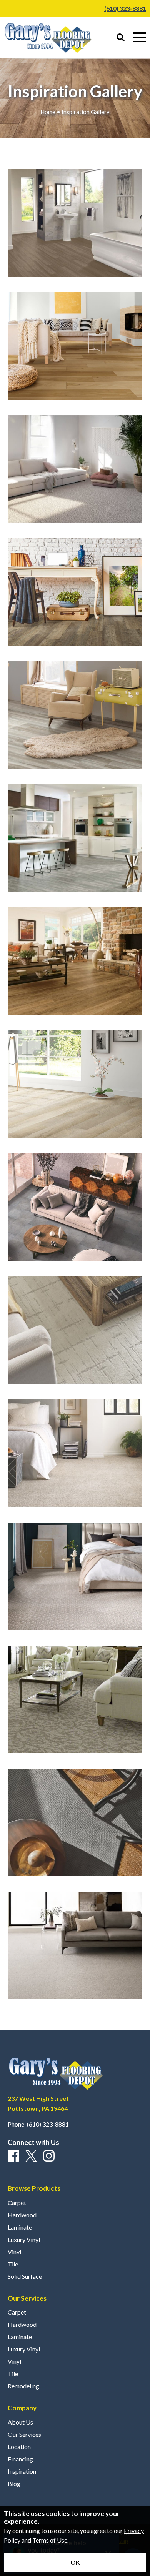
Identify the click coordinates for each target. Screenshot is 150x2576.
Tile (13, 2264)
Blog (14, 2484)
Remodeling (23, 2386)
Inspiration (22, 2471)
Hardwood (22, 2215)
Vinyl (14, 2252)
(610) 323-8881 (125, 8)
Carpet (17, 2203)
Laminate (20, 2227)
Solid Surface (25, 2276)
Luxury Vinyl (24, 2240)
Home (48, 112)
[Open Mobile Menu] (139, 37)
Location (19, 2447)
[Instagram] (49, 2156)
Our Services (24, 2435)
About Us (20, 2422)
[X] (31, 2156)
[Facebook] (13, 2156)
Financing (20, 2459)
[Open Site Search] (121, 38)
